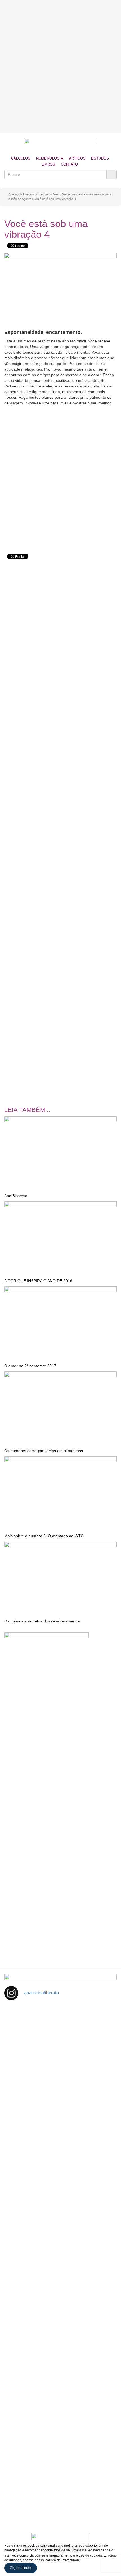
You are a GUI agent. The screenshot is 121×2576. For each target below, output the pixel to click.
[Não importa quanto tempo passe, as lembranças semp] (60, 2103)
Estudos (100, 158)
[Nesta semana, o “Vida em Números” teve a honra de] (60, 2038)
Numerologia (50, 158)
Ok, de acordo (21, 2568)
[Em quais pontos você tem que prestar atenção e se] (60, 2489)
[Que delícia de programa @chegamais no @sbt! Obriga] (60, 2231)
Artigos (77, 158)
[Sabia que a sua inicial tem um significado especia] (60, 2167)
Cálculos (21, 158)
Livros (48, 164)
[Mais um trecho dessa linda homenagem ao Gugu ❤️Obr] (60, 2424)
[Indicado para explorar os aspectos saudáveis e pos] (60, 2360)
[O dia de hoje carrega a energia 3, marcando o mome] (60, 2296)
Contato (69, 164)
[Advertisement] (60, 66)
